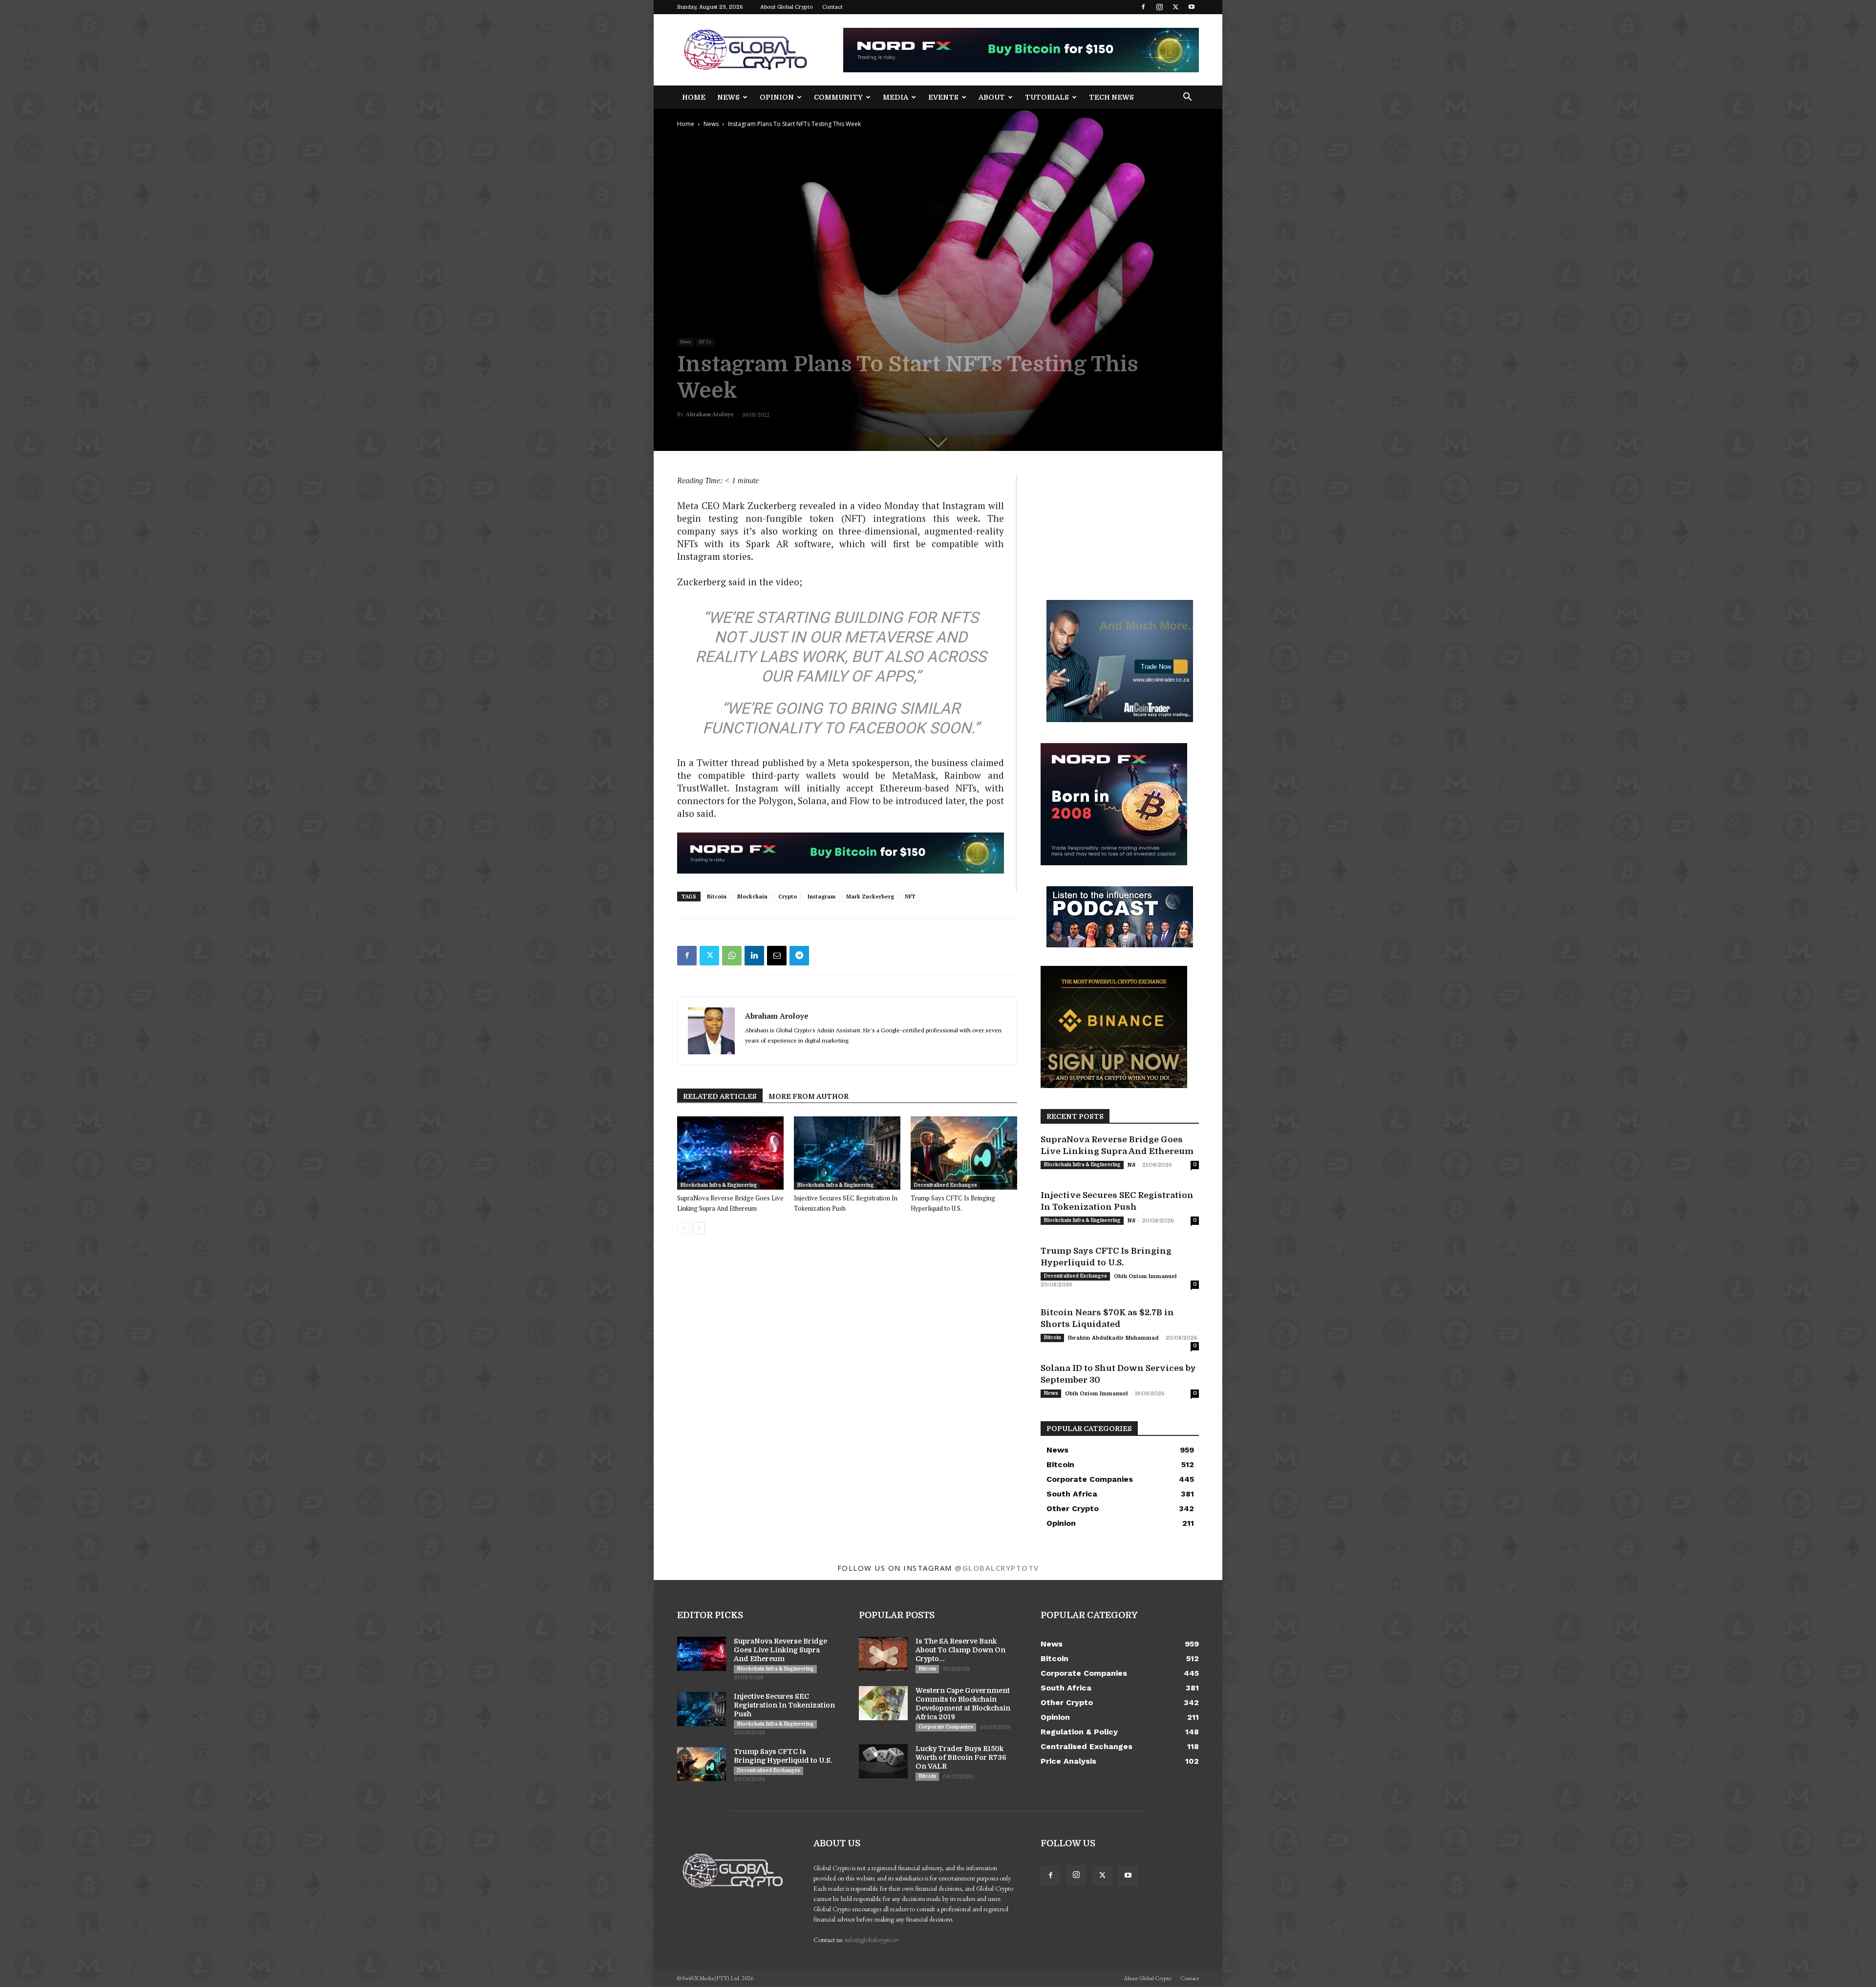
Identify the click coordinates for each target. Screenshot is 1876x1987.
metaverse (888, 637)
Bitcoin (717, 897)
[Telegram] (799, 956)
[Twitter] (1175, 7)
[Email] (777, 956)
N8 (1131, 1165)
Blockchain (752, 897)
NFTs (705, 342)
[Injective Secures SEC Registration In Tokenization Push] (847, 1153)
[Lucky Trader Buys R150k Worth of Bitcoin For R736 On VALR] (883, 1761)
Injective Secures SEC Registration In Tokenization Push (784, 1705)
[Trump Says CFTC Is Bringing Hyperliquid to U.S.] (964, 1153)
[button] (1187, 98)
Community (838, 97)
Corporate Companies (946, 1727)
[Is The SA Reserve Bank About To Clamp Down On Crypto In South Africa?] (883, 1654)
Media (895, 97)
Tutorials (1047, 97)
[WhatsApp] (732, 956)
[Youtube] (1192, 7)
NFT (910, 897)
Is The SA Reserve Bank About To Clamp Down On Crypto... (960, 1650)
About (992, 97)
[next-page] (699, 1228)
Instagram (821, 897)
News (728, 97)
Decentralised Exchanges (945, 1185)
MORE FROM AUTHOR (809, 1096)
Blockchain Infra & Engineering (719, 1185)
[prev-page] (683, 1228)
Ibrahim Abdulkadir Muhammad (1113, 1338)
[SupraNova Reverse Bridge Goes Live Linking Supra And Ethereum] (730, 1153)
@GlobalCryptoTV (997, 1568)
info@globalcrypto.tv (872, 1940)
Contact (832, 7)
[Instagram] (1159, 7)
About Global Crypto (787, 7)
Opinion (777, 97)
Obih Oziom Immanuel (1145, 1276)
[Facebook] (1143, 7)
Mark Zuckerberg (870, 897)
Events (943, 97)
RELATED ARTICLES (720, 1096)
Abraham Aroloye (710, 414)
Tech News (1111, 97)
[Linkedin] (754, 956)
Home (694, 97)
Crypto (788, 897)
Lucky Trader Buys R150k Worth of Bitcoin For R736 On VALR (961, 1757)
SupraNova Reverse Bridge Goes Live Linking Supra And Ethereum (780, 1650)
